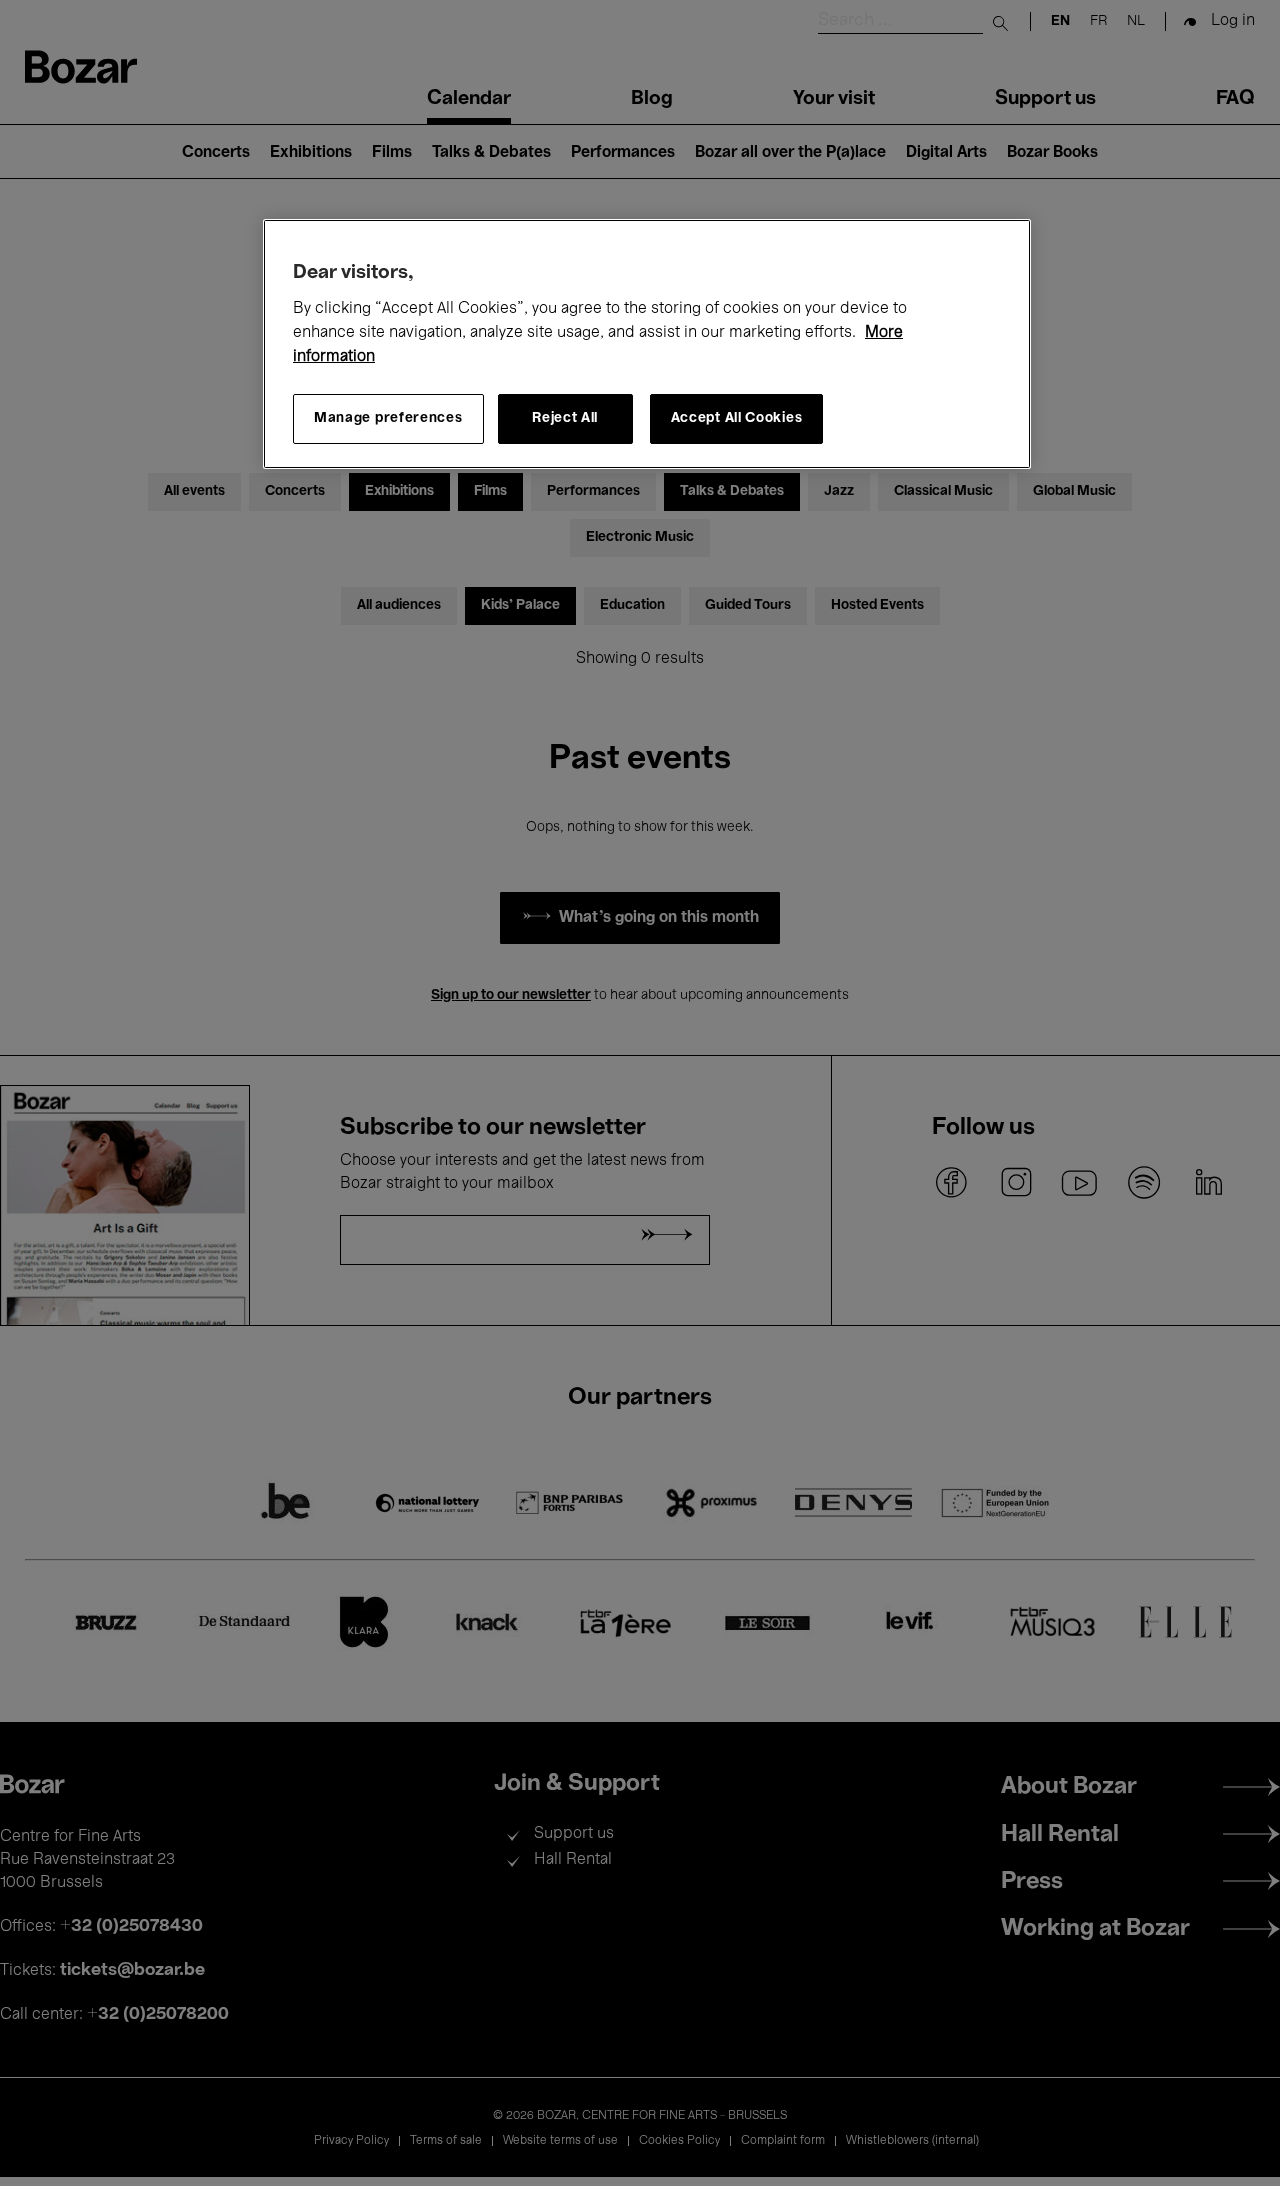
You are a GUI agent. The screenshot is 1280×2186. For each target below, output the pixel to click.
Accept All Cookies (737, 418)
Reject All (565, 418)
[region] (647, 344)
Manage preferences (388, 418)
